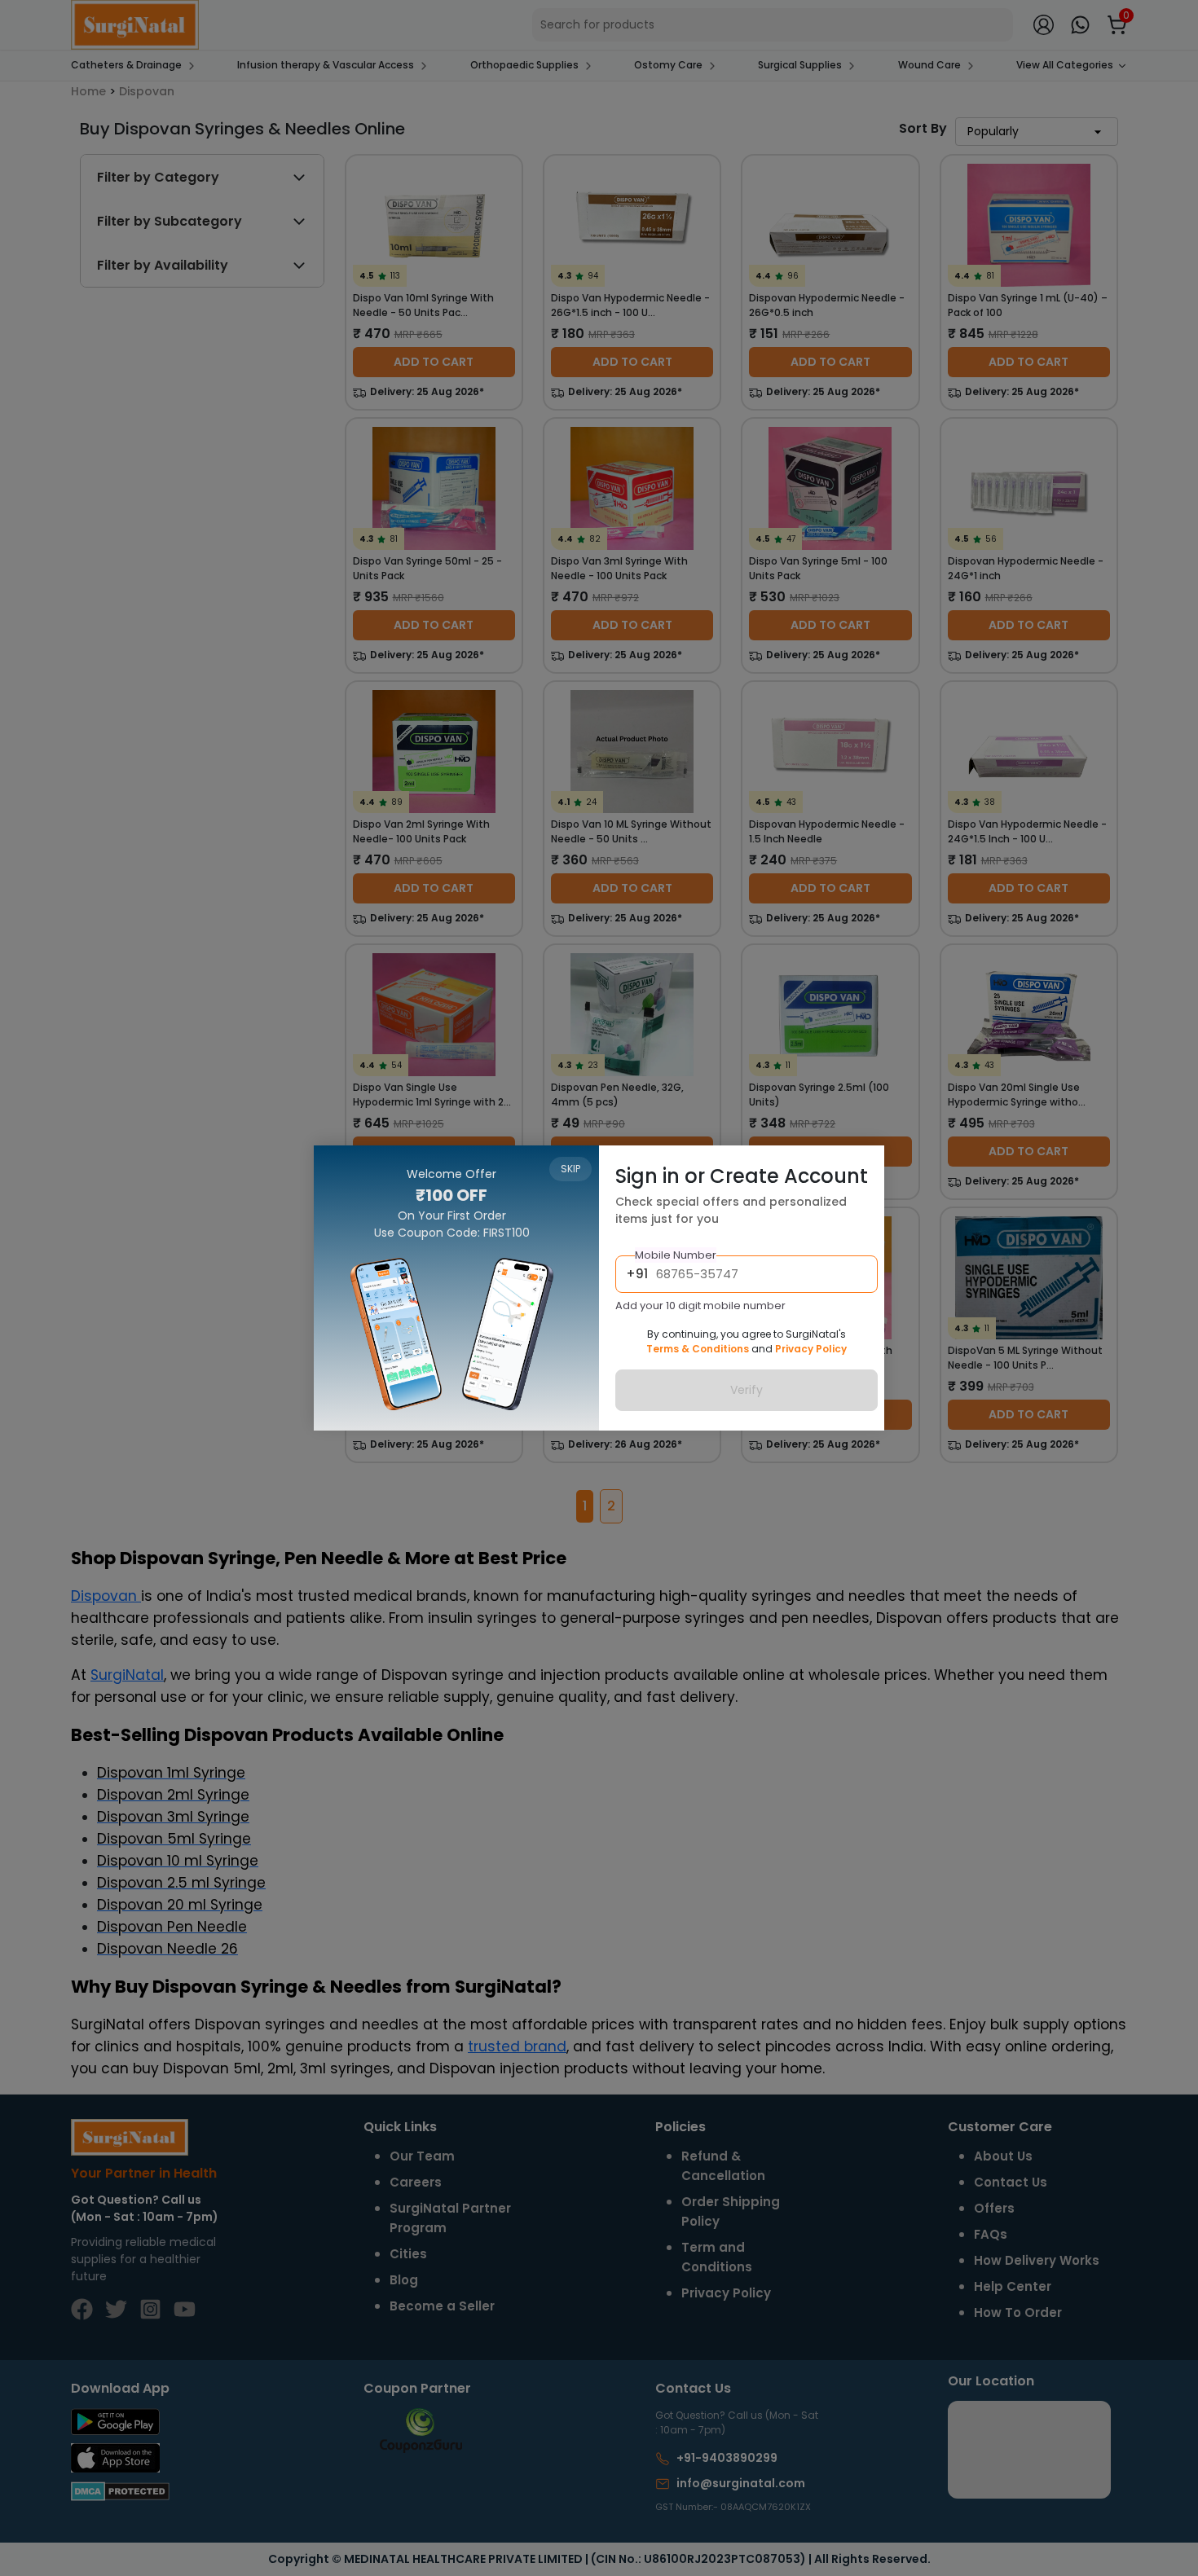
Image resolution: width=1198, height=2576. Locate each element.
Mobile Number (676, 1255)
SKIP (570, 1169)
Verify (747, 1390)
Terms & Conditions (698, 1349)
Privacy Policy (811, 1349)
